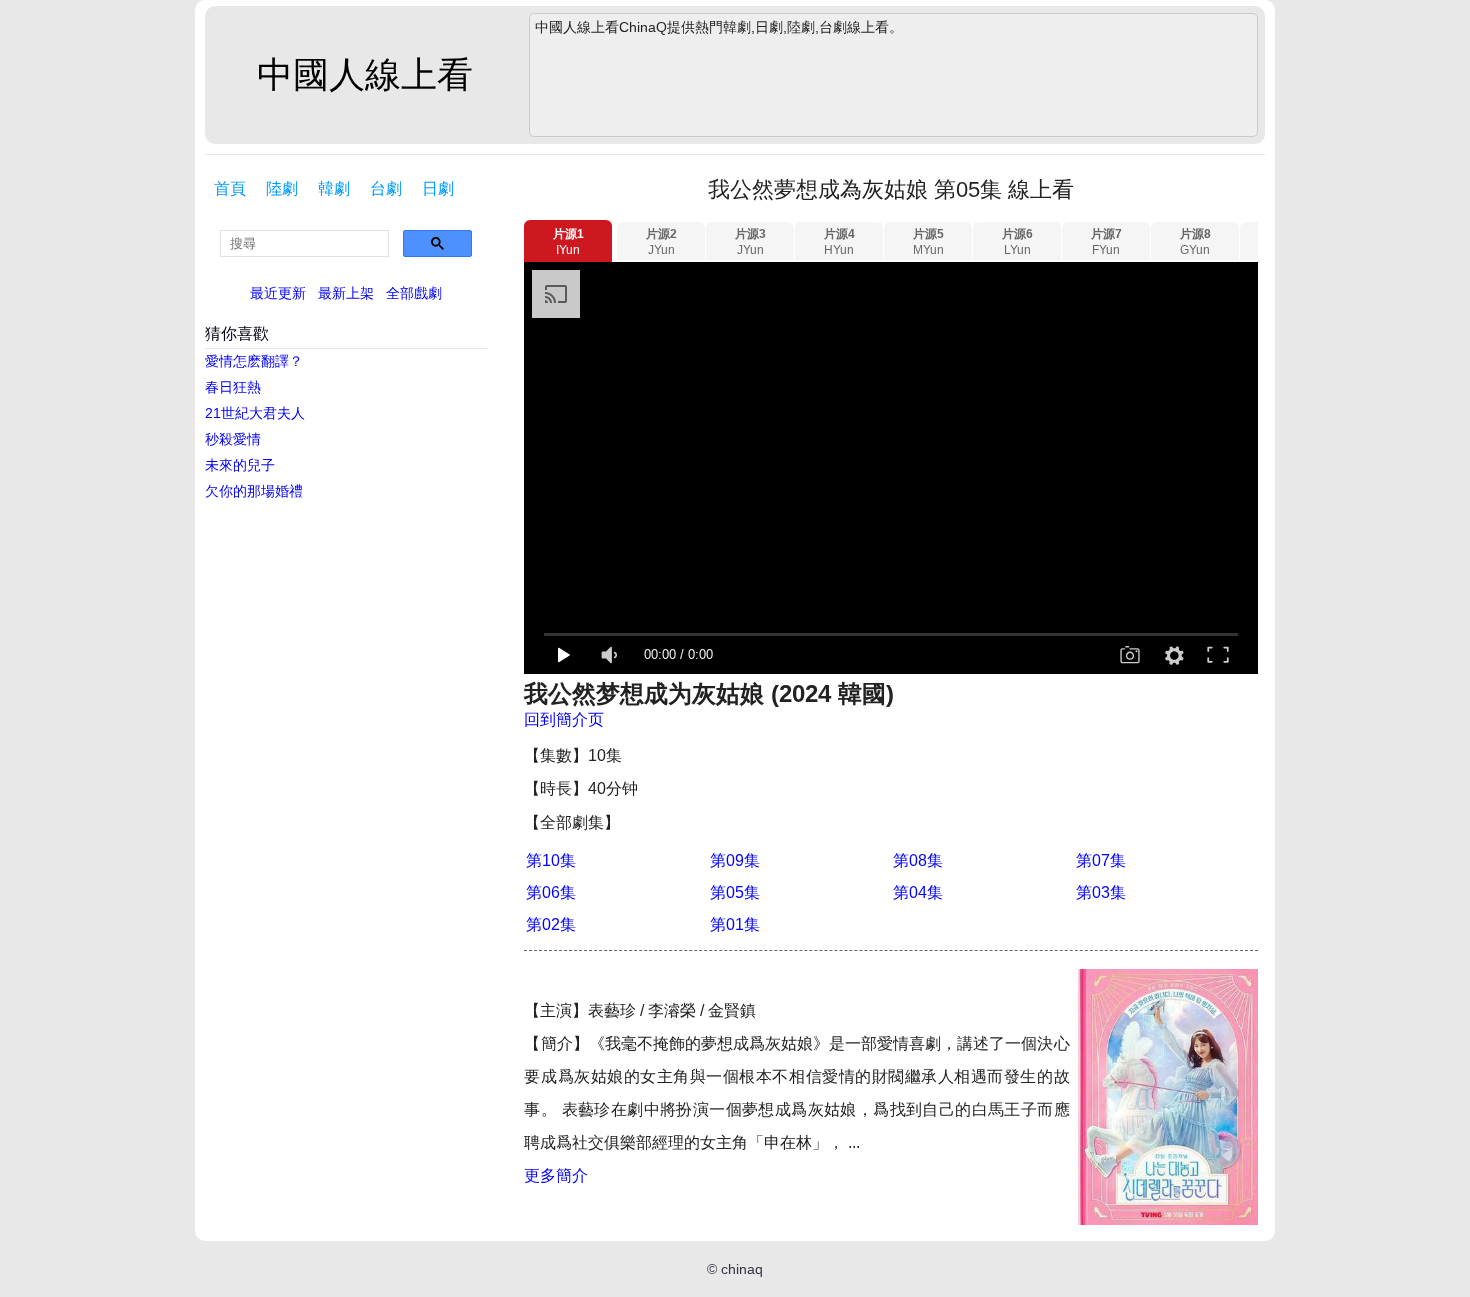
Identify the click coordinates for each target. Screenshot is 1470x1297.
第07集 (1101, 860)
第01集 (735, 924)
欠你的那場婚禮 (254, 491)
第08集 (918, 860)
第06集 (551, 892)
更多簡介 (556, 1175)
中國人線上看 (365, 74)
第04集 (918, 892)
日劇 (438, 188)
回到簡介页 (564, 719)
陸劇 (282, 188)
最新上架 (346, 293)
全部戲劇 (414, 293)
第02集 (551, 924)
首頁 (230, 188)
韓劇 (334, 188)
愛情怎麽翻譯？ (254, 361)
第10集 (551, 860)
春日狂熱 (233, 387)
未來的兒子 (240, 465)
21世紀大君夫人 (255, 413)
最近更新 (278, 293)
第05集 (735, 892)
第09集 (735, 860)
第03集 (1101, 892)
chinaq (742, 1269)
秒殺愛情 (233, 439)
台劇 (386, 188)
